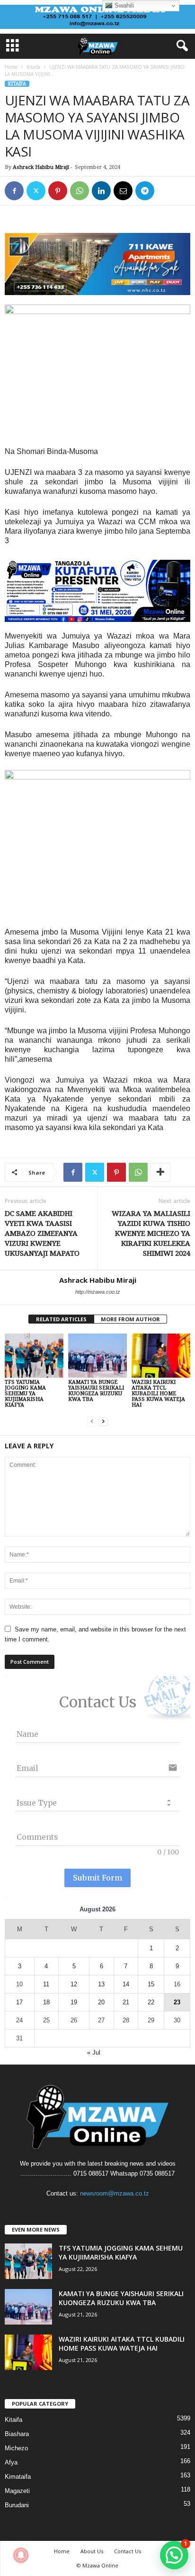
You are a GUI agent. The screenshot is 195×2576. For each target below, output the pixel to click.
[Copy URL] (167, 191)
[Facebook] (14, 191)
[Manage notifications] (21, 2555)
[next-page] (103, 1421)
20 (101, 2002)
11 (46, 1984)
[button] (174, 2555)
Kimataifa (18, 2477)
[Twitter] (36, 191)
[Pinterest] (58, 191)
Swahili (123, 5)
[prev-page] (92, 1421)
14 (126, 1984)
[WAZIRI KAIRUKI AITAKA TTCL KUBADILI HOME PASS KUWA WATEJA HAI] (161, 1356)
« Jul (94, 2052)
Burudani (17, 2505)
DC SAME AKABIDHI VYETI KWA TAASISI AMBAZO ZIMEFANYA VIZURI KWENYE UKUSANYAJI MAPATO (42, 1233)
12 (74, 1984)
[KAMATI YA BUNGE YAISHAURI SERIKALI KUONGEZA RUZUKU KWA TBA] (97, 1356)
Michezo (16, 2448)
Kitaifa (33, 67)
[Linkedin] (101, 191)
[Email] (123, 191)
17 (19, 2002)
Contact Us (128, 2551)
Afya (11, 2462)
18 (46, 2002)
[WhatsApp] (80, 191)
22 (151, 2002)
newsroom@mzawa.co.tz (115, 2193)
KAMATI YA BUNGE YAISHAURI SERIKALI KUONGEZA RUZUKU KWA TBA (96, 1391)
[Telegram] (145, 191)
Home (11, 67)
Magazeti (17, 2491)
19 (74, 2002)
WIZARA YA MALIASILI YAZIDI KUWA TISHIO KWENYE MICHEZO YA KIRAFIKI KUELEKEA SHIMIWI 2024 (151, 1233)
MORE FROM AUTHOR (130, 1319)
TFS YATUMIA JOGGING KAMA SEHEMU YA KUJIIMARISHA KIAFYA (25, 1394)
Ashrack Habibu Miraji (41, 167)
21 (126, 2002)
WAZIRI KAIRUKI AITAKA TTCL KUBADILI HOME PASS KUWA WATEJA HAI (158, 1394)
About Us (92, 2551)
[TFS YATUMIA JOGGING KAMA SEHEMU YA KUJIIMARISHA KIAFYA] (34, 1356)
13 (101, 1984)
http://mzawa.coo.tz (98, 1292)
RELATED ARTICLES (61, 1319)
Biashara (17, 2434)
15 (151, 1984)
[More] (160, 1172)
